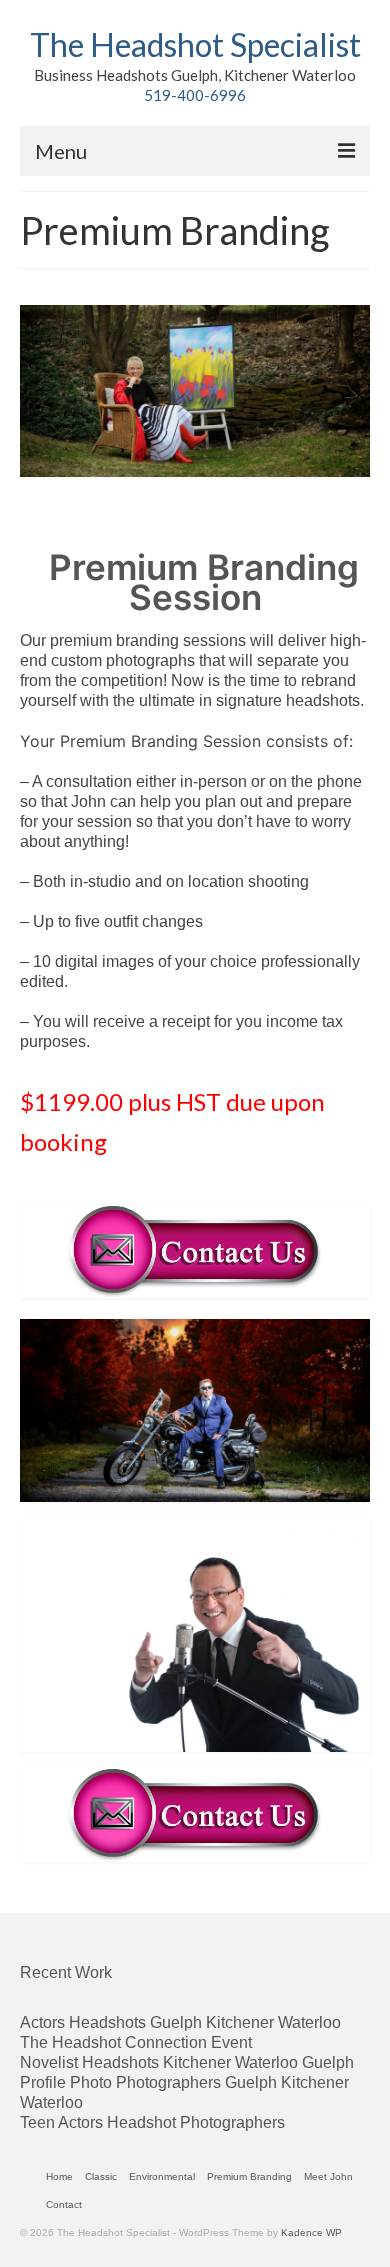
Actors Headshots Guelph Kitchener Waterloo (180, 2022)
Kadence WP (311, 2232)
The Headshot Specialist (195, 44)
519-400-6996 (195, 95)
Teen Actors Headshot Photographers (152, 2122)
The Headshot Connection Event (136, 2042)
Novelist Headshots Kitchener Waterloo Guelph (187, 2062)
